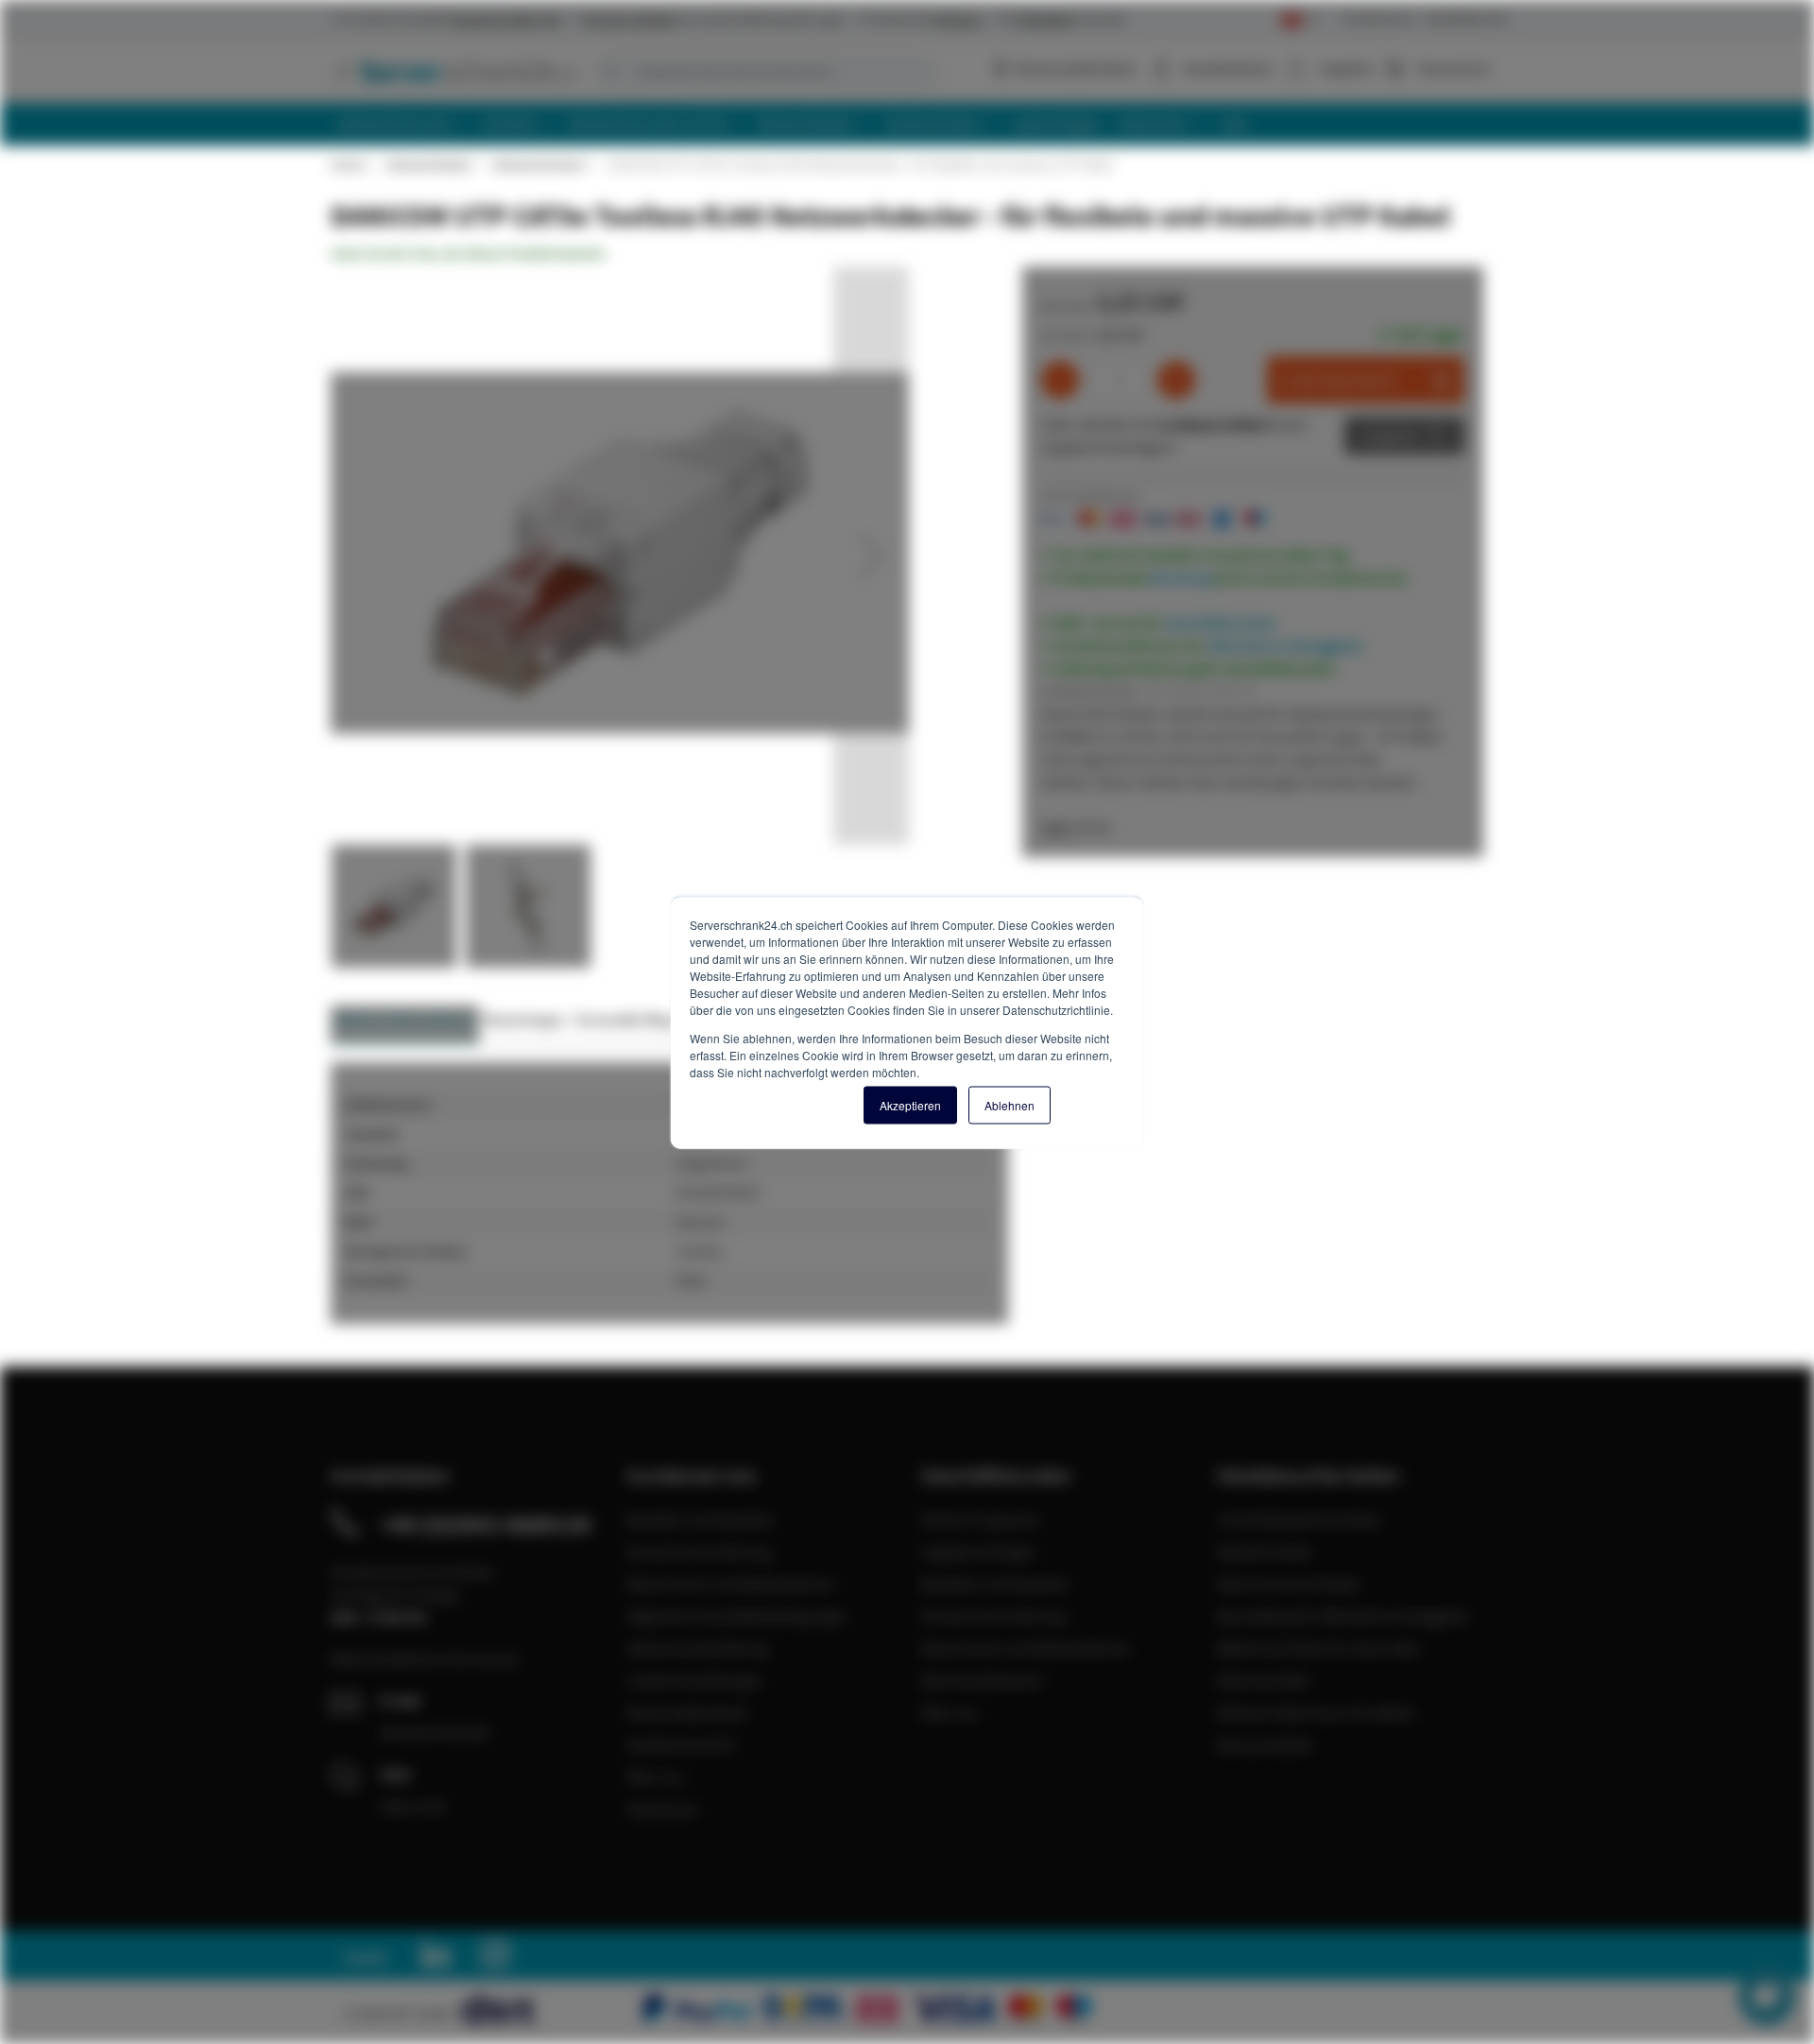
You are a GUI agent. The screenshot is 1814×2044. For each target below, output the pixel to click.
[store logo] (453, 71)
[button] (871, 556)
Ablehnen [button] (1010, 1104)
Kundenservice (1378, 18)
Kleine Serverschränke (1288, 1584)
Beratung (1181, 577)
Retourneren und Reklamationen (731, 1584)
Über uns (655, 1777)
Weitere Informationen (405, 1019)
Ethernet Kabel (1264, 1680)
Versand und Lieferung (699, 1552)
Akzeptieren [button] (910, 1104)
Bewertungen (525, 1019)
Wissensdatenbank (1075, 68)
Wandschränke (1265, 1552)
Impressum (662, 1809)
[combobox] (765, 72)
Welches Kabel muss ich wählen (1317, 1712)
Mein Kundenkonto (982, 1680)
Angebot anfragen (978, 1552)
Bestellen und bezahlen (701, 1520)
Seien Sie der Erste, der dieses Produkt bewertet (468, 253)
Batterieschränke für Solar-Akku (1319, 1648)
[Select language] (1300, 20)
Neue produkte (1265, 1744)
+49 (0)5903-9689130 (486, 1524)
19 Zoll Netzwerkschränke (1299, 1520)
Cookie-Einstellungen (694, 1680)
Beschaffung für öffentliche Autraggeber (1343, 1616)
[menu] (914, 124)
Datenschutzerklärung (697, 1648)
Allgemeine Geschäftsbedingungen (737, 1616)
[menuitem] (402, 124)
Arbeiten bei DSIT (682, 1744)
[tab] (405, 1025)
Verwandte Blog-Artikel (656, 1019)
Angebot (1390, 436)
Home (348, 164)
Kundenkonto (1228, 68)
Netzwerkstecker (539, 164)
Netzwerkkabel (428, 164)
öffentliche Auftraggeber (1286, 645)
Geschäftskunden (1466, 18)
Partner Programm (980, 1520)
